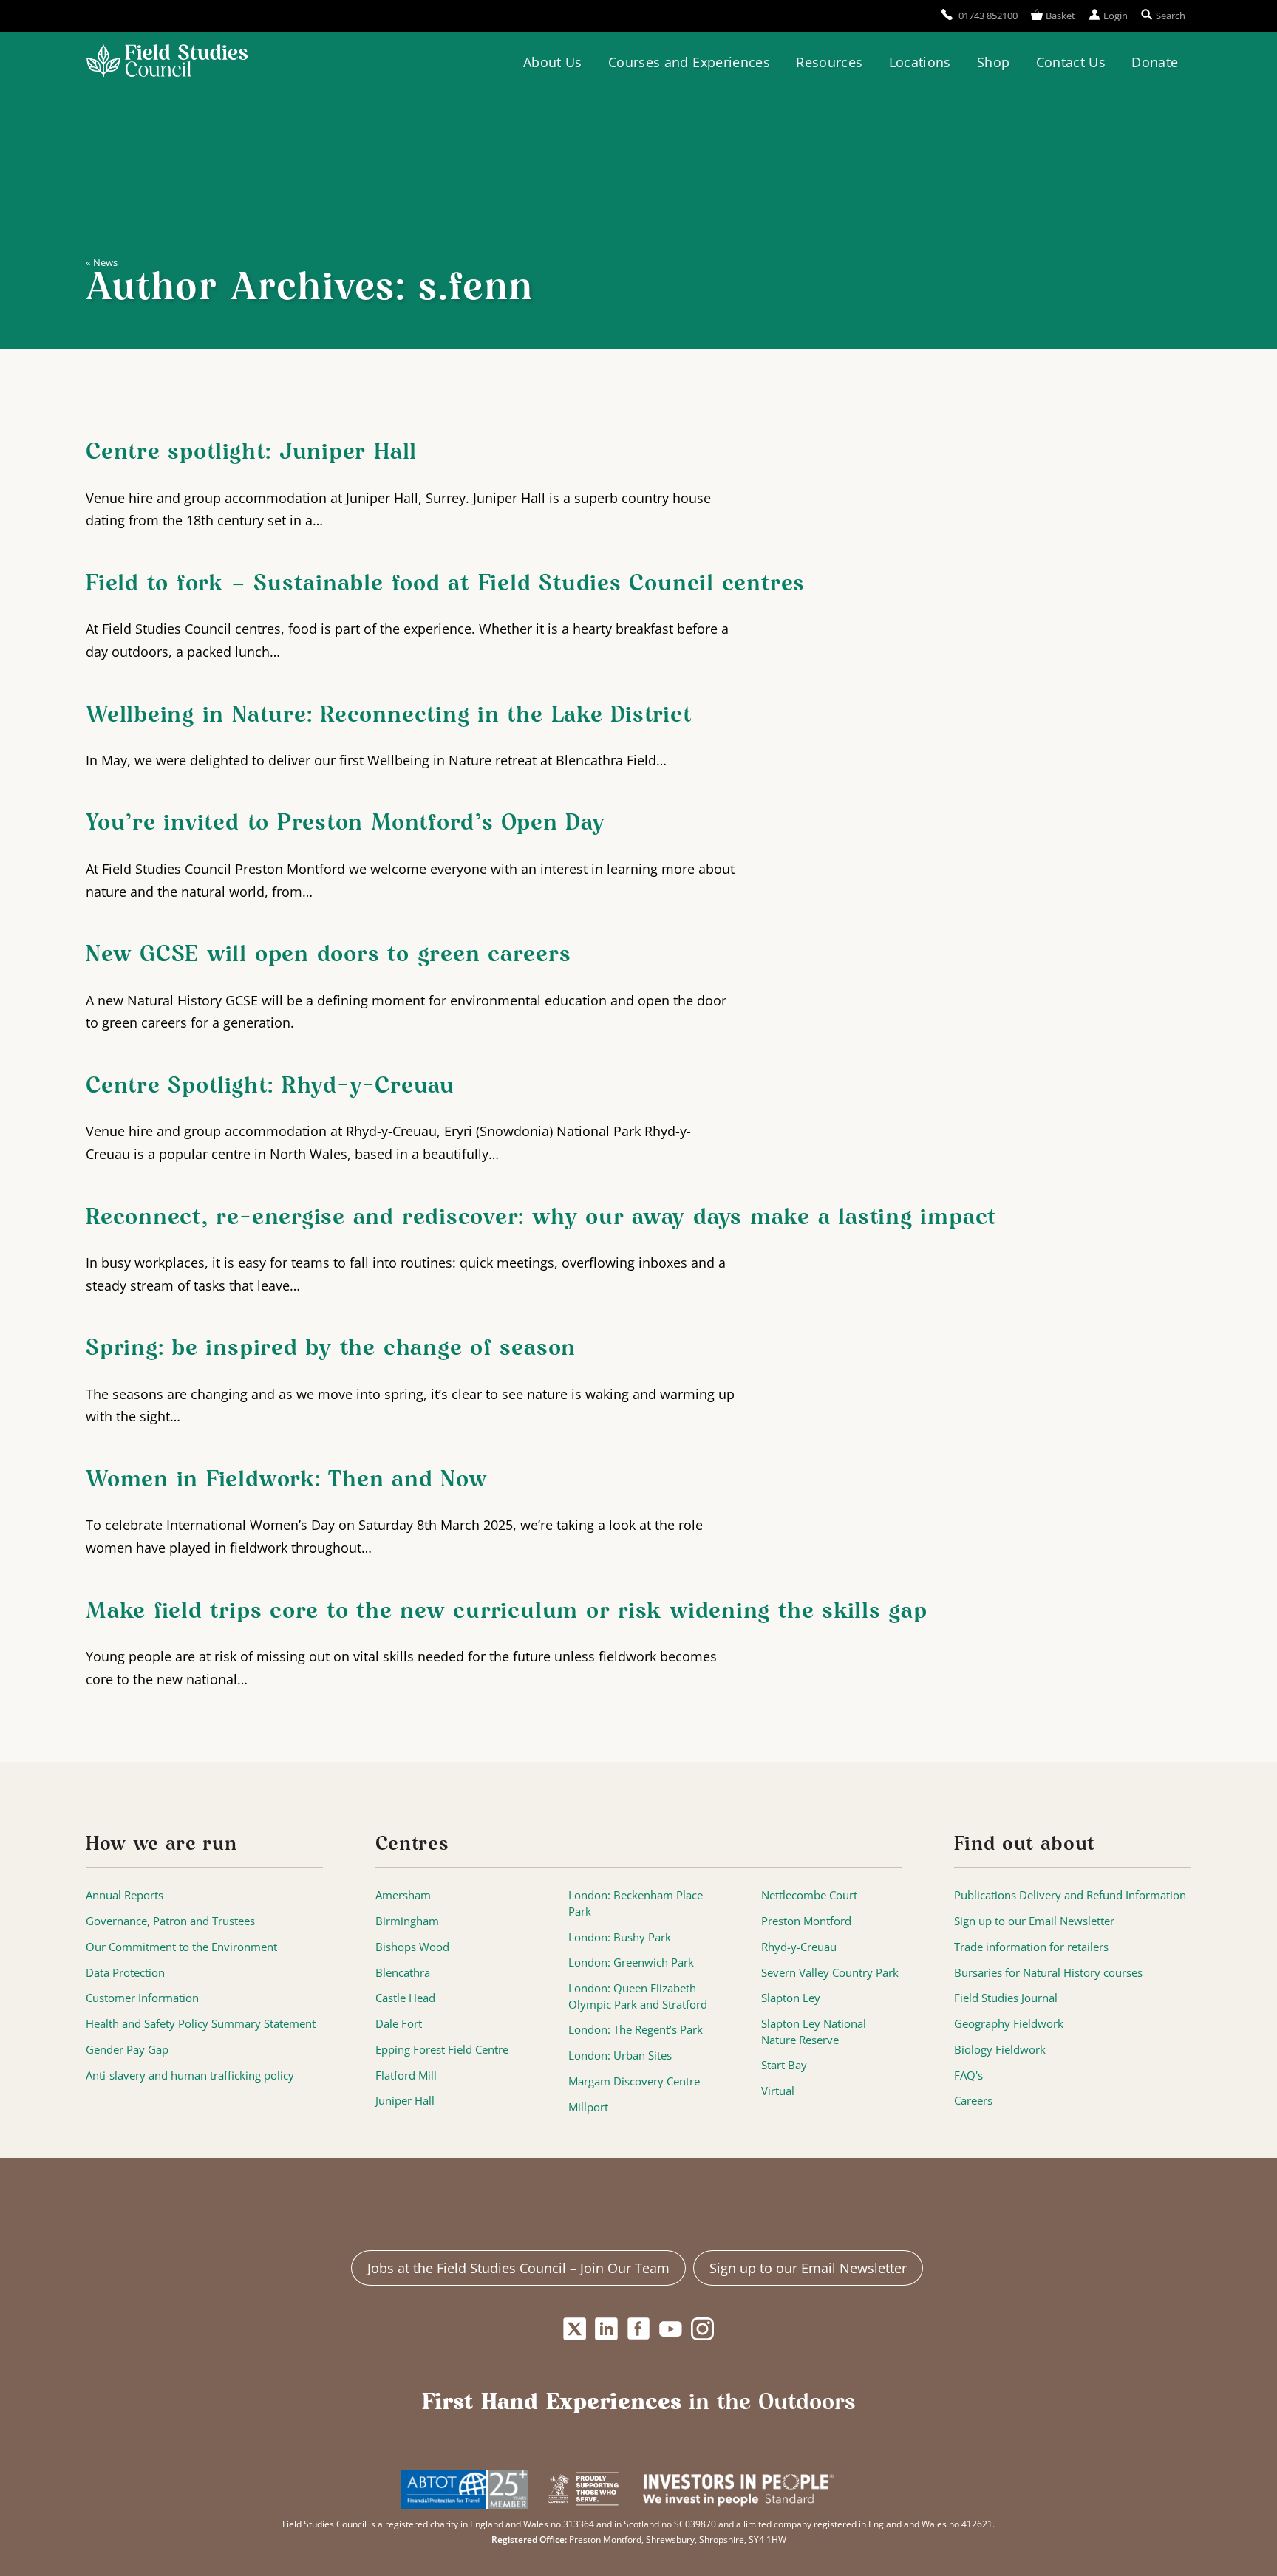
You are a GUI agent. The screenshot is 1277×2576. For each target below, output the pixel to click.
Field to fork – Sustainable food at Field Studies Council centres (445, 584)
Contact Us (1071, 62)
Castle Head (405, 1998)
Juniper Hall (405, 2101)
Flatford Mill (406, 2076)
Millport (588, 2107)
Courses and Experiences (689, 62)
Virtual (778, 2091)
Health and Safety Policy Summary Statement (201, 2024)
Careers (973, 2101)
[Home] (167, 63)
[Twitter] (575, 2329)
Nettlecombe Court (809, 1895)
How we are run (161, 1845)
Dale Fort (399, 2024)
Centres (412, 1845)
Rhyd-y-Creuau (799, 1947)
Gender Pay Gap (127, 2050)
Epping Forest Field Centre (442, 2050)
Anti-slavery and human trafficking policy (190, 2076)
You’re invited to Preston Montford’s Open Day (345, 824)
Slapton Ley (791, 1998)
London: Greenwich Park (631, 1962)
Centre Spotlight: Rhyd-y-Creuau (270, 1087)
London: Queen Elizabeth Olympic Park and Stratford (638, 1996)
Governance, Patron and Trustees (170, 1921)
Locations (920, 62)
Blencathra (403, 1973)
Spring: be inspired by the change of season (331, 1349)
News (105, 262)
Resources (829, 62)
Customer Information (142, 1998)
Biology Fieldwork (1000, 2050)
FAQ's (968, 2076)
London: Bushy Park (620, 1937)
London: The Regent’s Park (636, 2030)
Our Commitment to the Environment (181, 1947)
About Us (553, 62)
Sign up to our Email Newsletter (1034, 1921)
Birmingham (407, 1921)
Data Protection (125, 1973)
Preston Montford (806, 1921)
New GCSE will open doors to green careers (328, 955)
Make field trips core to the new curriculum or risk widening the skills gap (514, 1612)
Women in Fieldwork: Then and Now (287, 1480)
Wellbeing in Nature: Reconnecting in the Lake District (389, 716)
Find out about (1025, 1845)
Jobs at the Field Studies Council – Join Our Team (518, 2268)
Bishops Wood (412, 1947)
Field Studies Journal (1006, 1998)
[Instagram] (702, 2329)
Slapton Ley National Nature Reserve (814, 2032)
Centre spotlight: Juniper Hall (251, 453)
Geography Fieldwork (1009, 2024)
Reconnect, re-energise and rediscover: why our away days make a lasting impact (541, 1218)
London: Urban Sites (620, 2056)
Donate (1155, 62)
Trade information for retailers (1031, 1947)
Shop (993, 62)
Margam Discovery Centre (634, 2081)
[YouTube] (671, 2329)
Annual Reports (125, 1895)
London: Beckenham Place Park (636, 1903)
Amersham (403, 1895)
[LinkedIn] (606, 2329)
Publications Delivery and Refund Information (1070, 1895)
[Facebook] (639, 2329)
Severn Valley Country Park (830, 1973)
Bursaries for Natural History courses (1048, 1973)
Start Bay (784, 2065)
